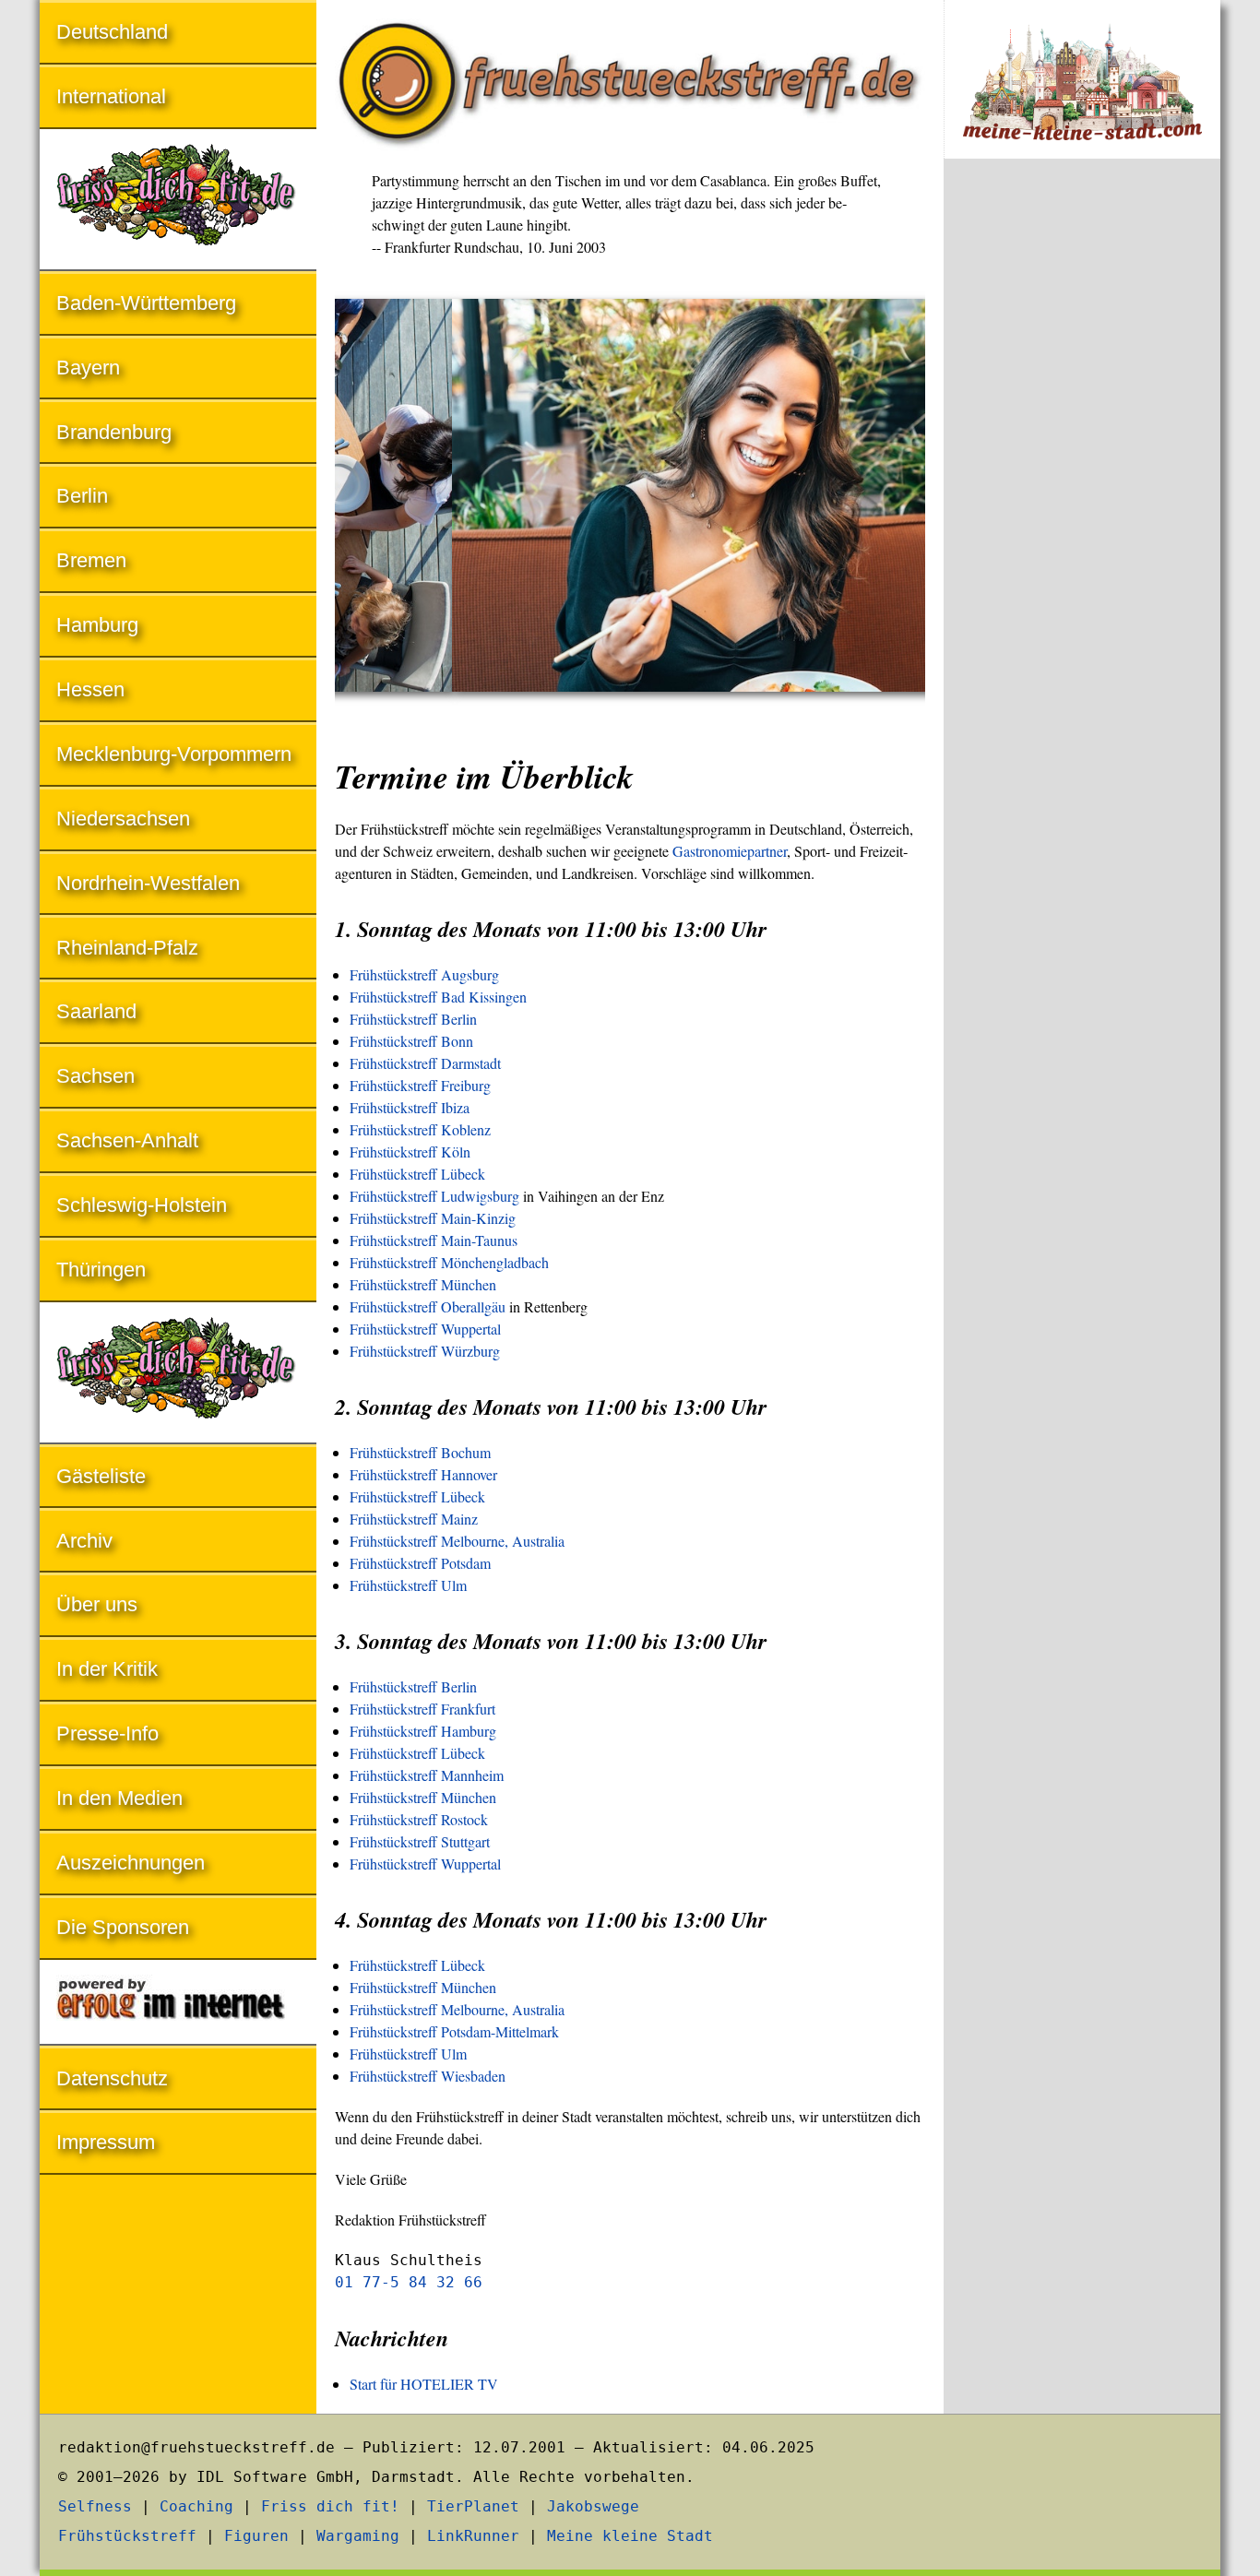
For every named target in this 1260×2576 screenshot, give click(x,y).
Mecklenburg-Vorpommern (174, 754)
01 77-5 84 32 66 (409, 2282)
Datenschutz (112, 2078)
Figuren (256, 2536)
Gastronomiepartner (730, 851)
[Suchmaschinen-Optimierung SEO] (178, 2004)
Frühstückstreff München (423, 1284)
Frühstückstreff (127, 2536)
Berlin (82, 496)
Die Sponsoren (123, 1927)
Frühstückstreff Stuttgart (420, 1841)
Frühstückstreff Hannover (423, 1474)
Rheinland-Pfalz (127, 948)
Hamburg (97, 625)
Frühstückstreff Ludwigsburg (434, 1196)
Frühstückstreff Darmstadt (425, 1063)
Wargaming (358, 2536)
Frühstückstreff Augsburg (424, 974)
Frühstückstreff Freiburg (420, 1085)
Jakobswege (593, 2506)
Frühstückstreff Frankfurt (422, 1709)
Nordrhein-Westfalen (148, 883)
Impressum (106, 2142)
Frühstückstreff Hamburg (423, 1731)
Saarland (96, 1011)
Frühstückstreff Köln (410, 1151)
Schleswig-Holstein (142, 1205)
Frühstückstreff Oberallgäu (428, 1306)
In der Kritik (107, 1669)
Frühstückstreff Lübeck (417, 1174)
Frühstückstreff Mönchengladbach (449, 1262)
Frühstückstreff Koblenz (420, 1129)
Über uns (97, 1604)
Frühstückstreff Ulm (408, 1585)
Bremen (91, 560)
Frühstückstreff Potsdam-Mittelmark (454, 2031)
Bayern (88, 368)
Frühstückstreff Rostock (419, 1819)
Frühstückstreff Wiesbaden (428, 2076)
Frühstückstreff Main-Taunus (434, 1240)
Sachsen (95, 1076)
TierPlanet (473, 2506)
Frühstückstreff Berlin (413, 1019)
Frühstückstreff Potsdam (420, 1563)
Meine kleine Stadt (630, 2536)
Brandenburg (114, 432)
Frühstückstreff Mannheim (427, 1775)
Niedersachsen (123, 819)
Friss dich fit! (330, 2506)
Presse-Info (107, 1733)
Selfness (95, 2506)
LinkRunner (473, 2536)
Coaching (196, 2506)
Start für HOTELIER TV (424, 2384)
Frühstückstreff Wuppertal (425, 1329)
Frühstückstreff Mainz (414, 1519)
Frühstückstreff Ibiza (410, 1107)
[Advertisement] (1082, 478)
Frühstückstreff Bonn (411, 1041)
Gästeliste (101, 1476)
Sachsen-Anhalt (127, 1140)
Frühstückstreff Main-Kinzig (433, 1218)
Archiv (84, 1541)
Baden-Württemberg (146, 303)
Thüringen (101, 1270)
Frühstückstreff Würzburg (425, 1351)
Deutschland (112, 32)
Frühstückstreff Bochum (420, 1452)
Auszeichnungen (131, 1863)
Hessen (90, 689)
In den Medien (119, 1798)
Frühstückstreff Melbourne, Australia (457, 1541)
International (111, 96)
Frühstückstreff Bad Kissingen (438, 997)
